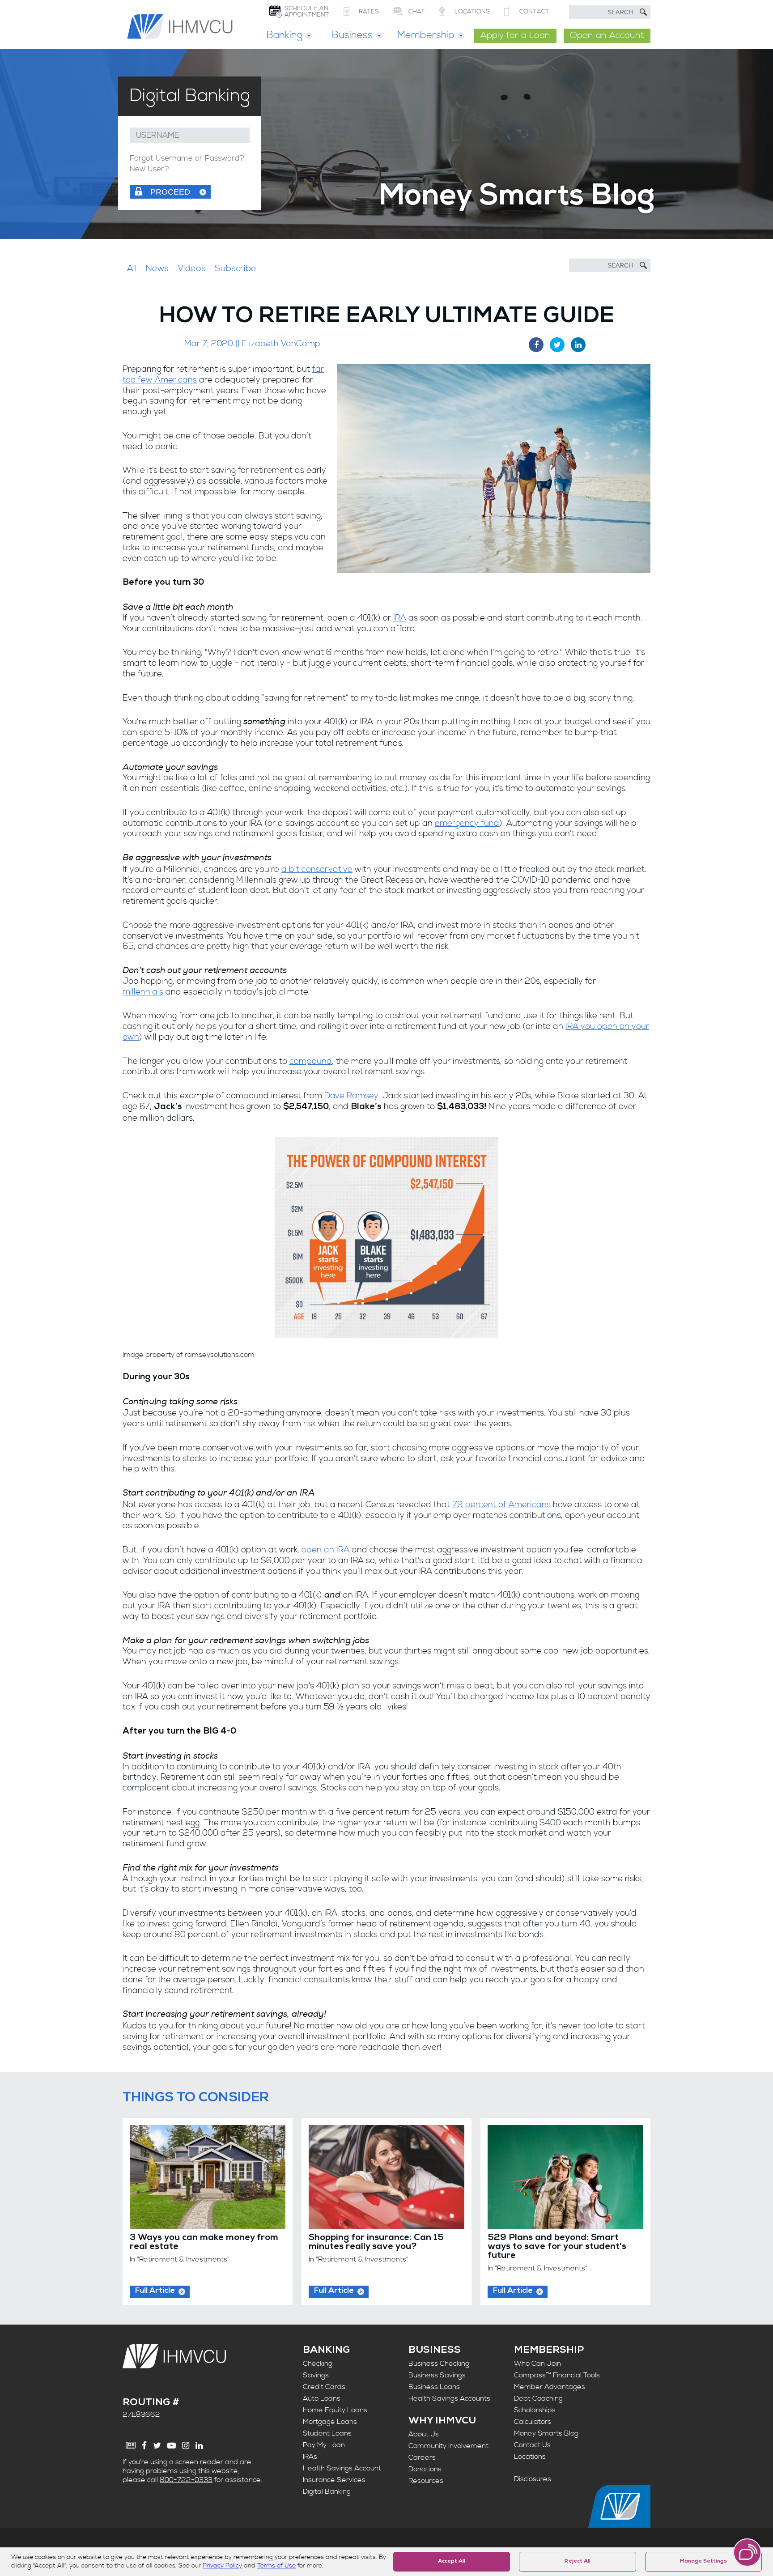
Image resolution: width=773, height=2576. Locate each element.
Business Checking (439, 2363)
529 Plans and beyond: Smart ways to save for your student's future (557, 2247)
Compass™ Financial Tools (557, 2375)
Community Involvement (448, 2446)
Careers (422, 2457)
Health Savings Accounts (449, 2398)
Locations (530, 2457)
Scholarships (535, 2410)
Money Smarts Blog (546, 2433)
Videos (192, 269)
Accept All (452, 2562)
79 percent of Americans (501, 1505)
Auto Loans (322, 2398)
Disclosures (533, 2479)
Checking (318, 2363)
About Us (424, 2434)
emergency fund (467, 823)
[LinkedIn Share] (578, 345)
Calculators (533, 2422)
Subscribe (236, 269)
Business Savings (437, 2375)
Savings (316, 2375)
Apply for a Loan (515, 36)
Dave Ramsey (351, 1096)
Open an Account (607, 36)
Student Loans (327, 2433)
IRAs (310, 2457)
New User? (149, 169)
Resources (426, 2481)
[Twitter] (157, 2446)
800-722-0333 (186, 2480)
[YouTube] (172, 2446)
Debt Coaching (538, 2398)
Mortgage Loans (330, 2422)
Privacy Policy (222, 2566)
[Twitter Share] (557, 345)
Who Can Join (537, 2363)
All (132, 269)
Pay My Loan (324, 2445)
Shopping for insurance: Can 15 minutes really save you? (376, 2243)
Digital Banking (327, 2491)
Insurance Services (334, 2480)
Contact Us (532, 2445)
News (157, 269)
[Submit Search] (643, 12)
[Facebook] (144, 2446)
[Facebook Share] (536, 345)
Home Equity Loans (335, 2410)
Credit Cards (324, 2387)
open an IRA (325, 1550)
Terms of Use (276, 2566)
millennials (143, 992)
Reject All (578, 2562)
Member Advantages (550, 2387)
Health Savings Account (342, 2468)
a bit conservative (317, 869)
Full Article (155, 2291)
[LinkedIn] (199, 2446)
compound (311, 1061)
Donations (425, 2469)
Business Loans (434, 2387)
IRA (400, 618)
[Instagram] (186, 2446)
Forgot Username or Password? (187, 159)
